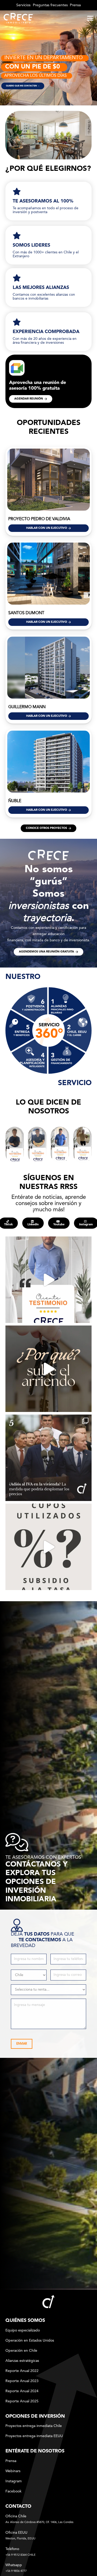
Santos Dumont (26, 613)
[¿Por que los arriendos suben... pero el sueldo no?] (48, 1369)
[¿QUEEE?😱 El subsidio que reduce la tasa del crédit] (48, 1547)
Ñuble (15, 801)
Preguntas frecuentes (50, 5)
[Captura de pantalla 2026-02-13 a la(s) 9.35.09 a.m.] (37, 1145)
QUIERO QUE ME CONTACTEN (23, 86)
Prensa (75, 5)
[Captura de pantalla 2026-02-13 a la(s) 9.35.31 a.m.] (60, 1145)
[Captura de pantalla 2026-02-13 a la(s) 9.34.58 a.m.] (15, 1145)
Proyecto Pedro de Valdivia (39, 519)
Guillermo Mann (27, 707)
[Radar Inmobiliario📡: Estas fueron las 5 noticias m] (48, 1458)
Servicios (23, 5)
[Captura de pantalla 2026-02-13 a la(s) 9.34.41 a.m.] (82, 1145)
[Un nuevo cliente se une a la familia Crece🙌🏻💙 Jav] (48, 1280)
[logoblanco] (18, 18)
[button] (90, 18)
